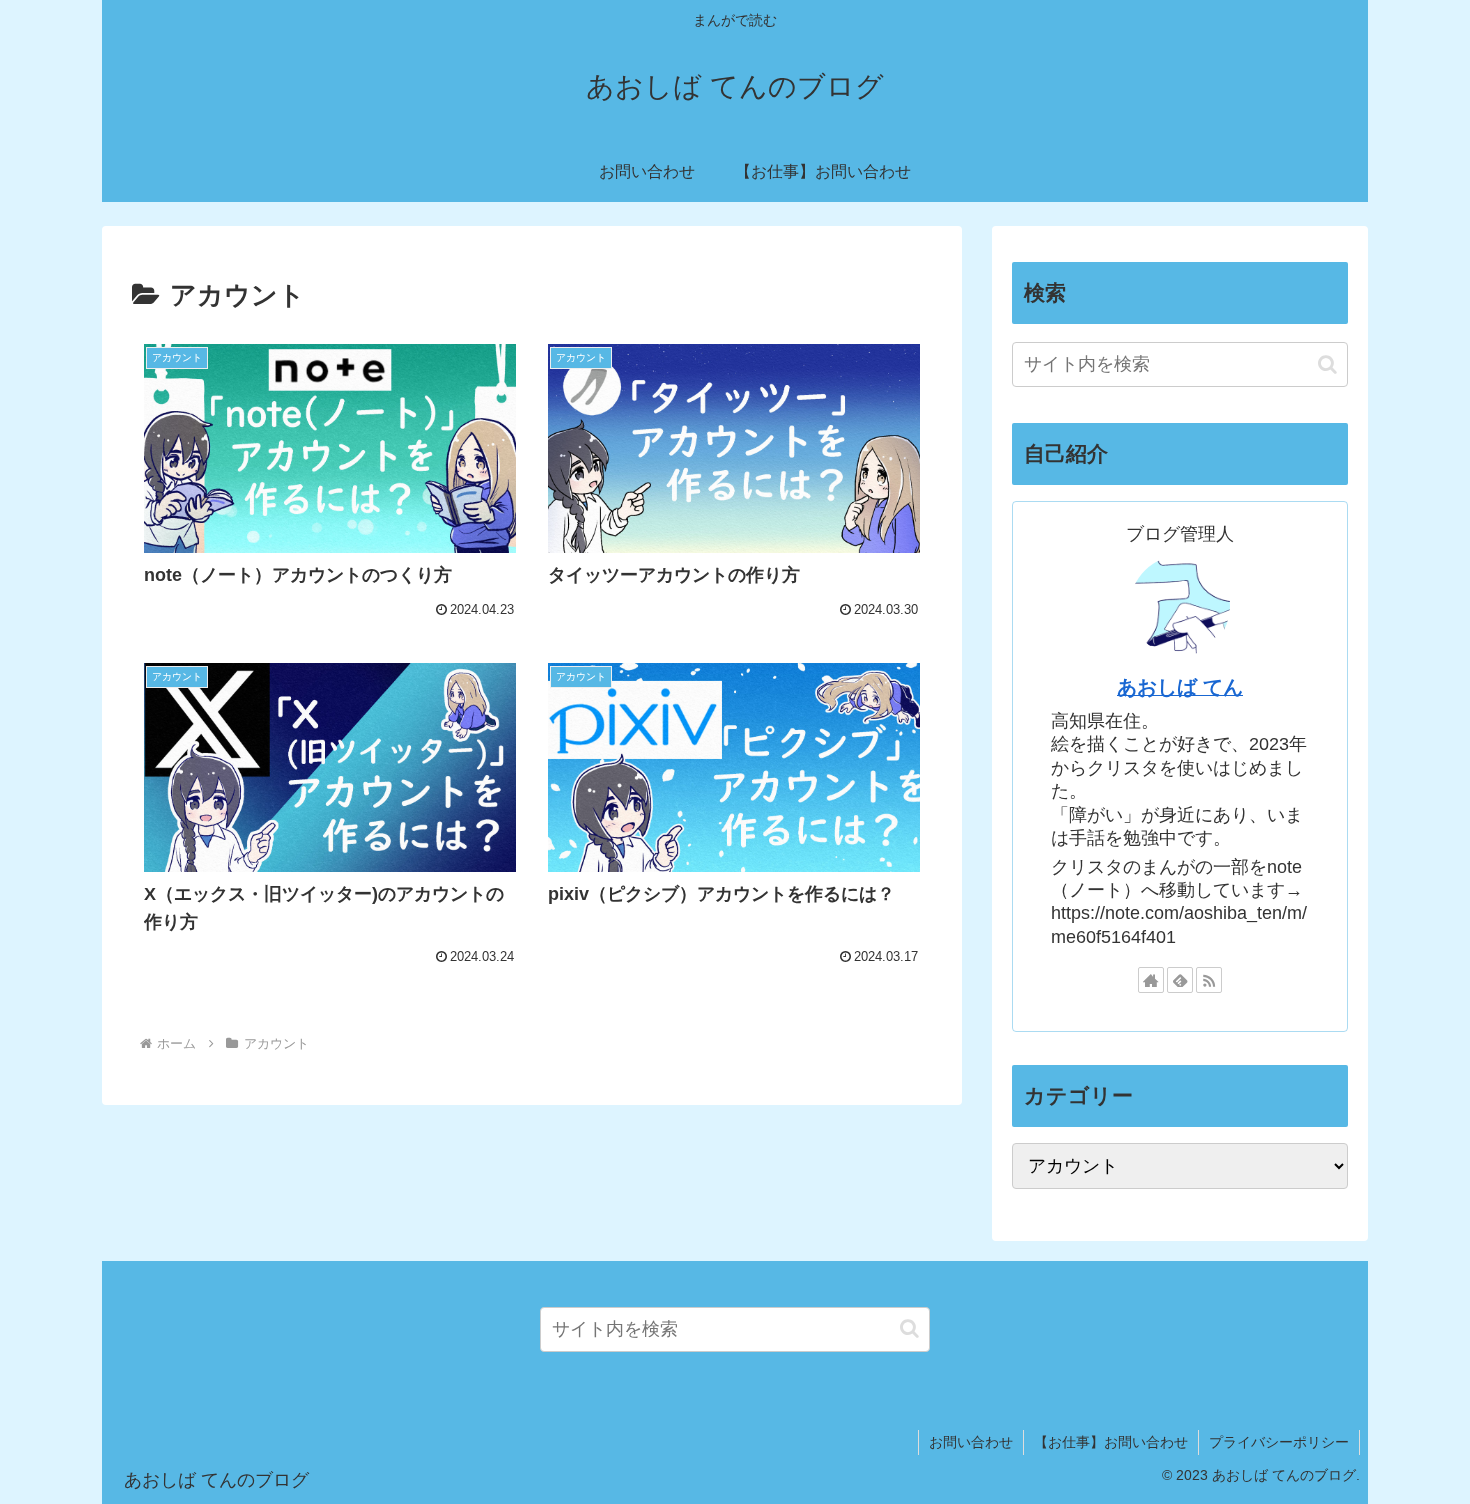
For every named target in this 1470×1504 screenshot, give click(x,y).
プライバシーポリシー (1279, 1442)
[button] (1327, 364)
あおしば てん (1180, 687)
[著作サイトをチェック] (1151, 980)
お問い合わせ (971, 1442)
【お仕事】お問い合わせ (1111, 1442)
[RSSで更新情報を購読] (1209, 980)
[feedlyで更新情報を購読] (1180, 980)
